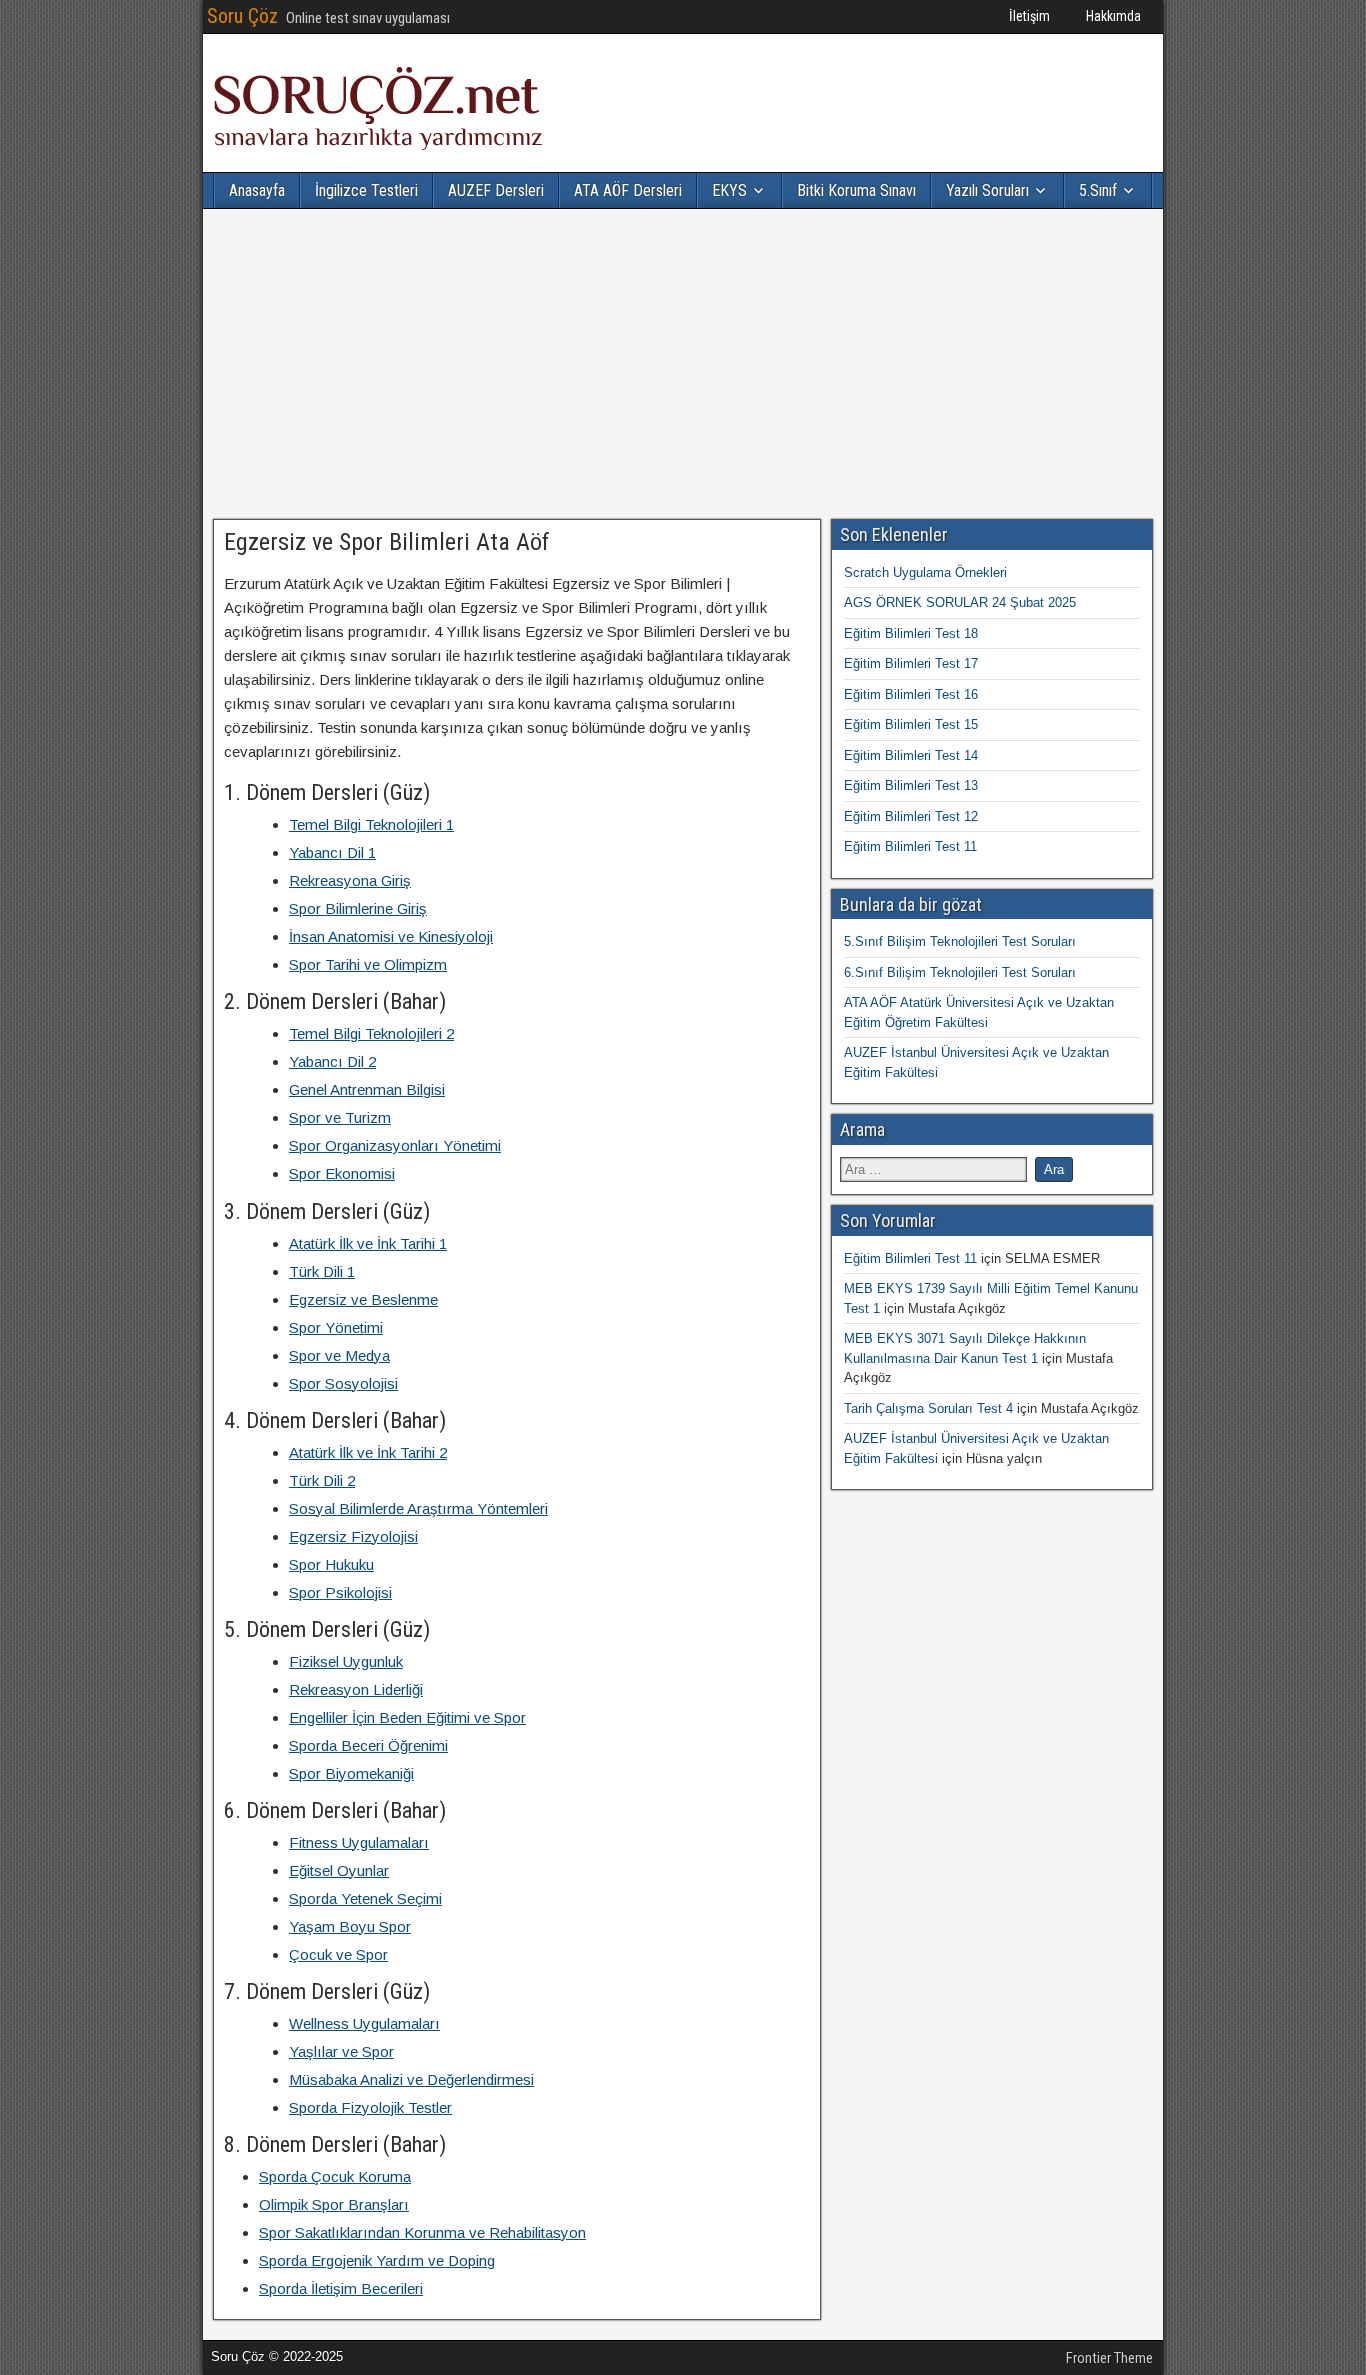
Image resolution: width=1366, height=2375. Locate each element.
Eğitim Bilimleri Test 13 (911, 785)
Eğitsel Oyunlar (339, 1870)
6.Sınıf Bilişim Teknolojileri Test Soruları (960, 972)
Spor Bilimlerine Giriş (358, 908)
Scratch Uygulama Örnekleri (925, 572)
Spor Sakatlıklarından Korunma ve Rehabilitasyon (422, 2232)
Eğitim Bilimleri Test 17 (911, 663)
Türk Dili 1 (322, 1271)
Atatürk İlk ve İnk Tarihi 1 (368, 1243)
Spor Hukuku (331, 1564)
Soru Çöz (242, 16)
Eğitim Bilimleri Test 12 (911, 816)
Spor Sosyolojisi (343, 1383)
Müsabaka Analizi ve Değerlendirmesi (411, 2079)
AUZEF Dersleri (496, 190)
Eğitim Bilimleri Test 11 (910, 846)
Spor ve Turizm (340, 1117)
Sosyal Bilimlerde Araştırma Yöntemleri (418, 1508)
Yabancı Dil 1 (332, 852)
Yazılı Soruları (987, 190)
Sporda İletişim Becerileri (341, 2288)
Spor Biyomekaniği (351, 1773)
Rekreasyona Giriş (350, 880)
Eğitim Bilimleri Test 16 (911, 694)
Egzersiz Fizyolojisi (353, 1536)
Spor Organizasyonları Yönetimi (395, 1145)
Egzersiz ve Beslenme (363, 1299)
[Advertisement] (683, 364)
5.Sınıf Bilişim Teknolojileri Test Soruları (960, 941)
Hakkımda (1113, 16)
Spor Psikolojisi (340, 1592)
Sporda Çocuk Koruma (335, 2176)
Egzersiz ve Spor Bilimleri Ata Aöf (387, 542)
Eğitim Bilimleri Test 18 (911, 633)
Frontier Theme (1109, 2358)
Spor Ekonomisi (342, 1173)
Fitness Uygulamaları (359, 1842)
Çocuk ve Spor (338, 1954)
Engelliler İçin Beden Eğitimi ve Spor (407, 1717)
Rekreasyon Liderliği (356, 1689)
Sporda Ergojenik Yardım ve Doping (377, 2260)
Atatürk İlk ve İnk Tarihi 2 (368, 1452)
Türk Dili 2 (322, 1480)
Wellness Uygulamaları (364, 2023)
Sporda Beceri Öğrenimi (368, 1745)
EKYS (729, 190)
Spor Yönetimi (336, 1327)
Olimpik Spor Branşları (334, 2204)
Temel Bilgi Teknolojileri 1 (371, 824)
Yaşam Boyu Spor (350, 1926)
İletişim (1029, 16)
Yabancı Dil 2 (332, 1061)
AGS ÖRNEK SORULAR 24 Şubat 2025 (960, 602)
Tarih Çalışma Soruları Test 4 (928, 1408)
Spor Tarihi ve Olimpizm (368, 964)
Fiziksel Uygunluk (346, 1661)
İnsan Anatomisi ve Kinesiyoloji (391, 936)
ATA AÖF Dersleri (628, 190)
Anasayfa (257, 190)
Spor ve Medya (339, 1355)
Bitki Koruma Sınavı (856, 190)
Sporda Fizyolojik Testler (370, 2107)
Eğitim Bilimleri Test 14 (911, 755)
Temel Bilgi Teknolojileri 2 (371, 1033)
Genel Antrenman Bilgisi (367, 1089)
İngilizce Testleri (366, 190)
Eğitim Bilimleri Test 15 (911, 724)
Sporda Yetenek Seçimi (365, 1898)
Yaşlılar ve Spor (341, 2051)
